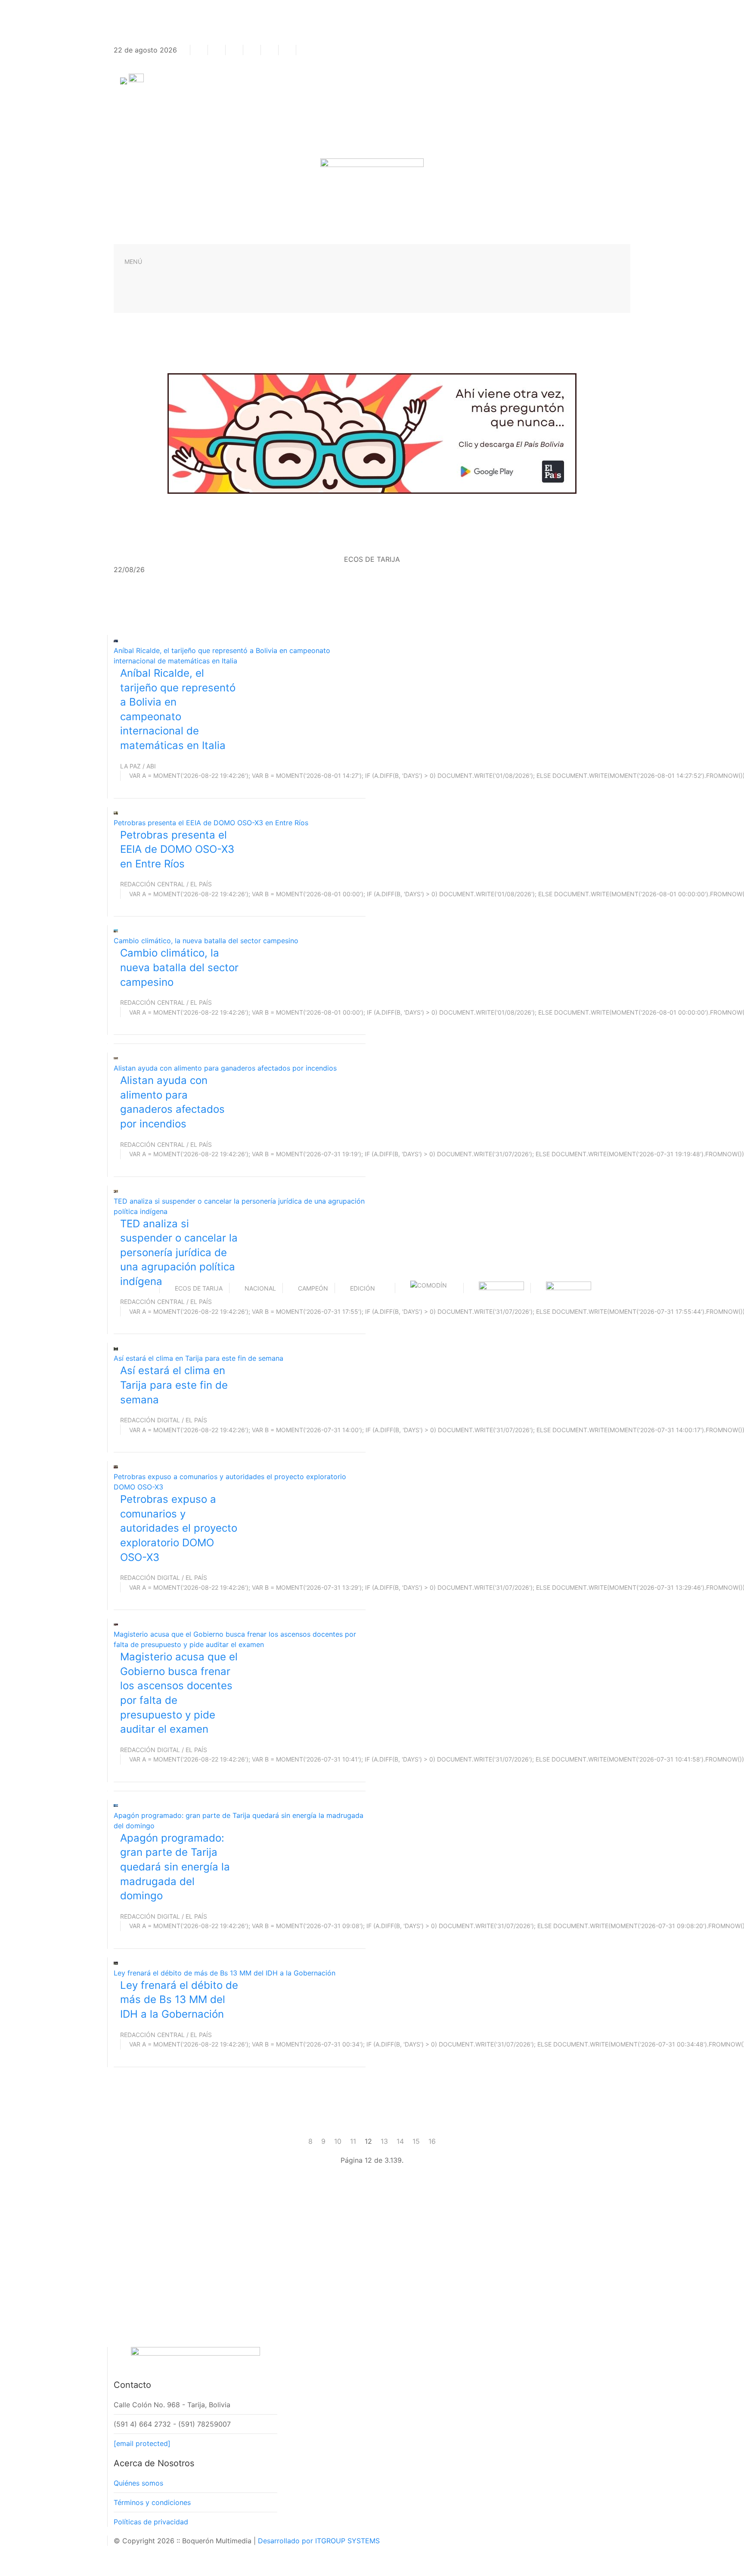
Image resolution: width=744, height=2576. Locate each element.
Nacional (260, 1288)
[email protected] (142, 2443)
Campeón (313, 1288)
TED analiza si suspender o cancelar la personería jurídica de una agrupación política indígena (179, 1252)
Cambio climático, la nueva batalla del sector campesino (206, 941)
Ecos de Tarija (199, 1288)
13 (384, 2141)
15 (416, 2141)
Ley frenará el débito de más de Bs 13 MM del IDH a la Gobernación (225, 1973)
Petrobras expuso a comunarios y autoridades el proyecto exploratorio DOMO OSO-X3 (179, 1528)
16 (432, 2141)
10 (338, 2141)
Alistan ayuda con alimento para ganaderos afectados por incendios (225, 1068)
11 (353, 2141)
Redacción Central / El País (166, 884)
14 (400, 2141)
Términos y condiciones (152, 2502)
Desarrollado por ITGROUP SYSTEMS (319, 2541)
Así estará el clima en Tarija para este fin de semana (198, 1358)
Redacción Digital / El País (164, 1420)
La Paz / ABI (138, 766)
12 (368, 2141)
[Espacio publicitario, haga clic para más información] (372, 433)
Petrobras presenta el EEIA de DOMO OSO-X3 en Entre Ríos (211, 823)
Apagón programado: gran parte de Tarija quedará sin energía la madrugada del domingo (175, 1867)
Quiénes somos (138, 2483)
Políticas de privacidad (151, 2522)
